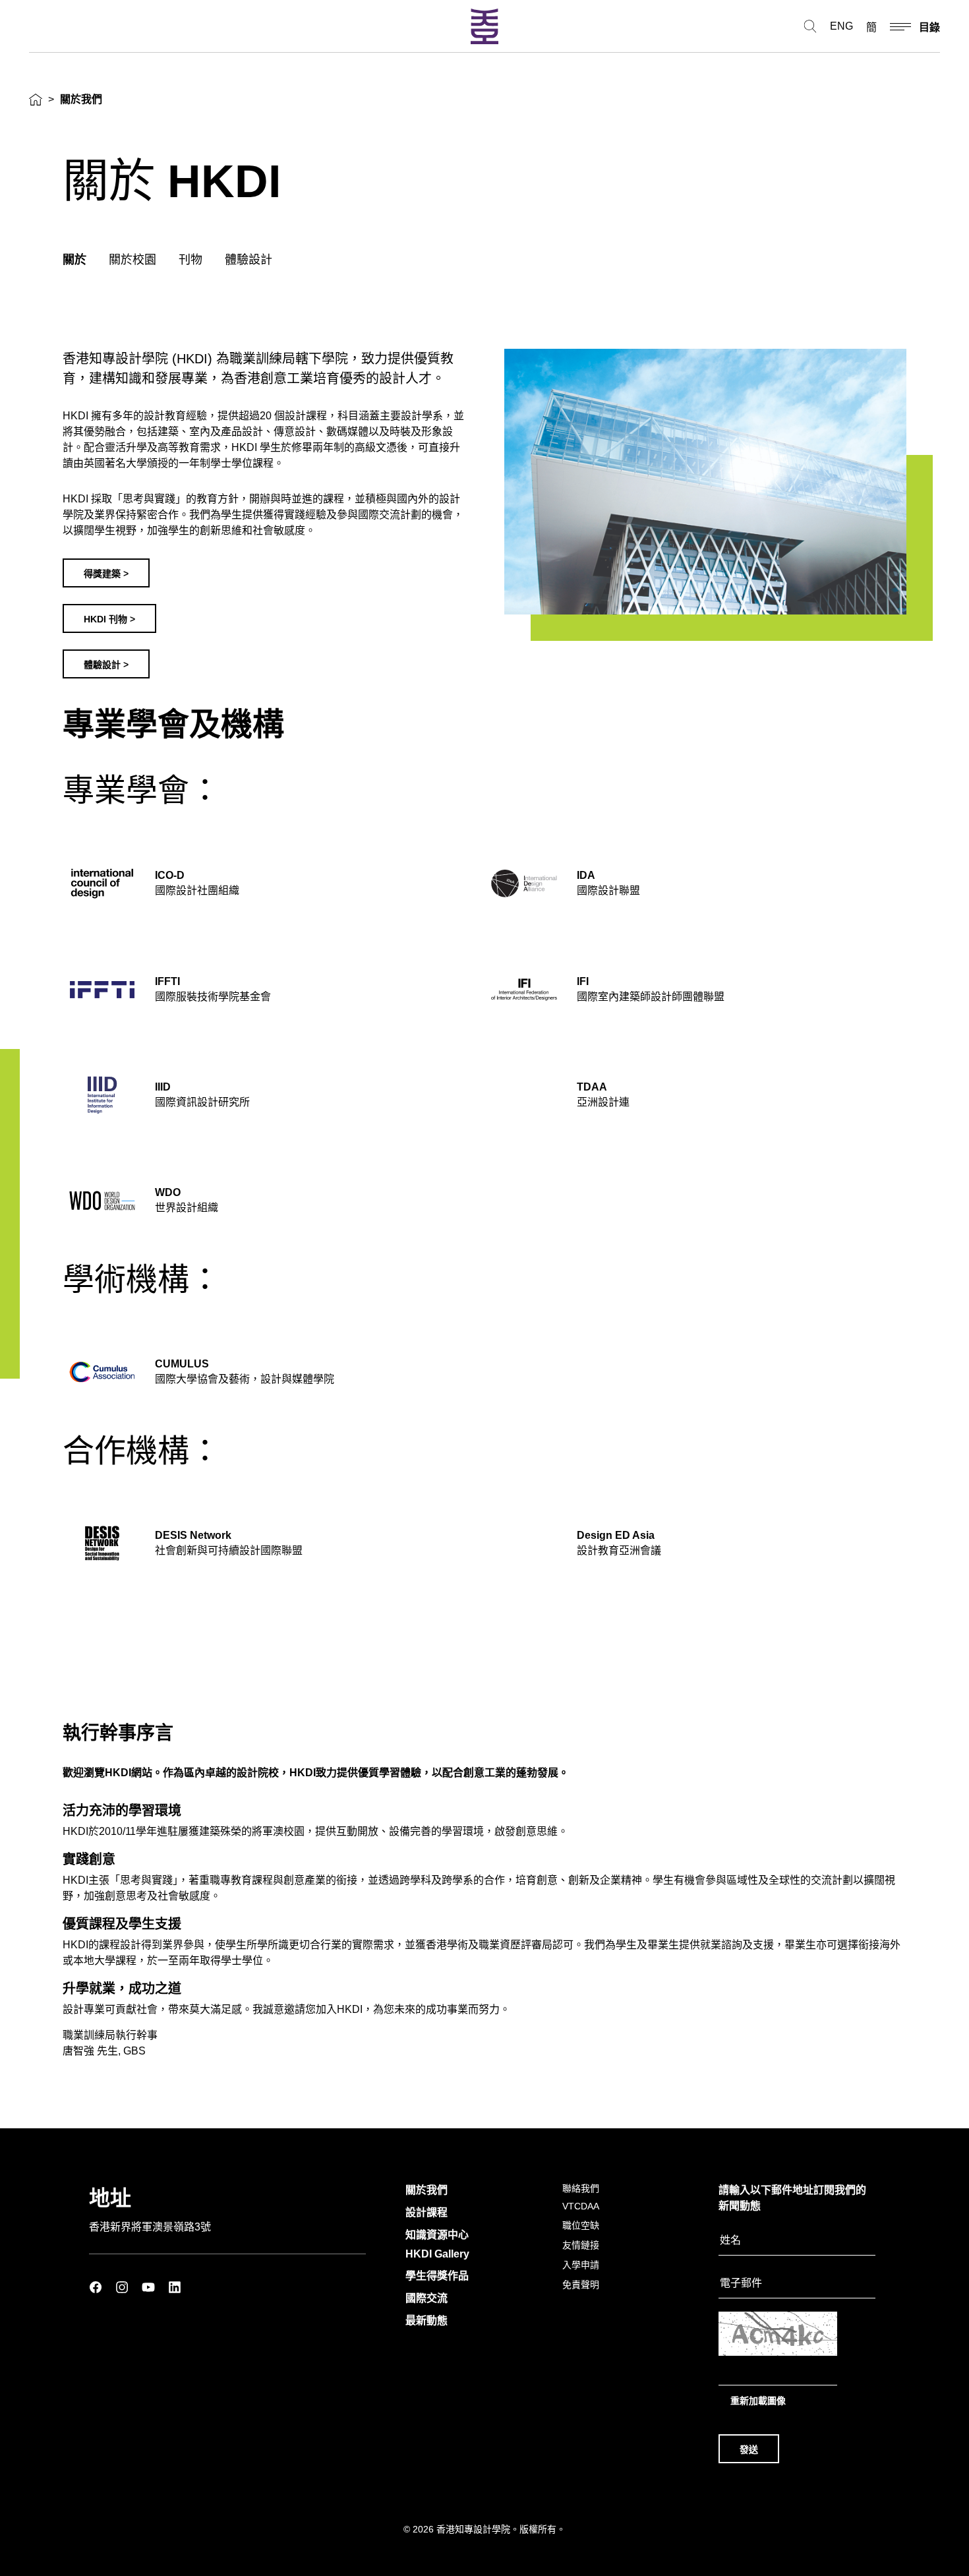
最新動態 (426, 2321)
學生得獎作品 (437, 2276)
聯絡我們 (581, 2188)
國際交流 (426, 2298)
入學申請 (581, 2265)
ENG (841, 26)
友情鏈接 (581, 2245)
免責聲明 (581, 2285)
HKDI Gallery (437, 2254)
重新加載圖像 (758, 2401)
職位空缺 (581, 2225)
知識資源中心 (437, 2235)
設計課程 (426, 2212)
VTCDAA (581, 2206)
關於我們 (426, 2190)
